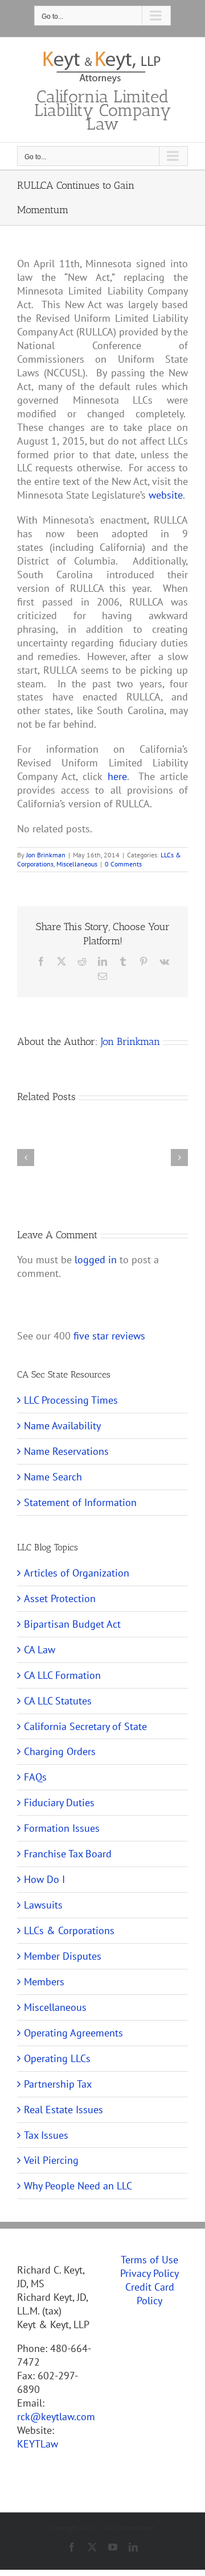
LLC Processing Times (71, 1400)
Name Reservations (66, 1451)
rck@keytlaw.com (56, 2417)
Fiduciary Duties (59, 1803)
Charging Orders (60, 1751)
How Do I (44, 1879)
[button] (26, 1158)
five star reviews (109, 1336)
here (117, 776)
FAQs (35, 1777)
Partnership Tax (58, 2084)
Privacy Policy (149, 2273)
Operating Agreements (73, 2033)
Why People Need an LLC (78, 2186)
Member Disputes (63, 1956)
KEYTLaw (38, 2444)
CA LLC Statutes (58, 1701)
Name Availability (62, 1426)
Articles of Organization (77, 1573)
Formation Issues (62, 1828)
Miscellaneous (77, 864)
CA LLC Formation (62, 1675)
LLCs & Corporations (69, 1930)
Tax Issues (46, 2135)
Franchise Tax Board (68, 1854)
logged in (96, 1260)
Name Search (53, 1477)
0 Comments (123, 864)
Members (44, 1982)
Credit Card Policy (150, 2294)
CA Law (40, 1650)
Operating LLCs (57, 2058)
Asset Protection (60, 1598)
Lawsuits (43, 1905)
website (166, 495)
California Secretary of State (85, 1726)
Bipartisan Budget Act (72, 1624)
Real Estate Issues (63, 2110)
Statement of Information (80, 1502)
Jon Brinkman (46, 855)
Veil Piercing (51, 2160)
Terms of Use (149, 2260)
